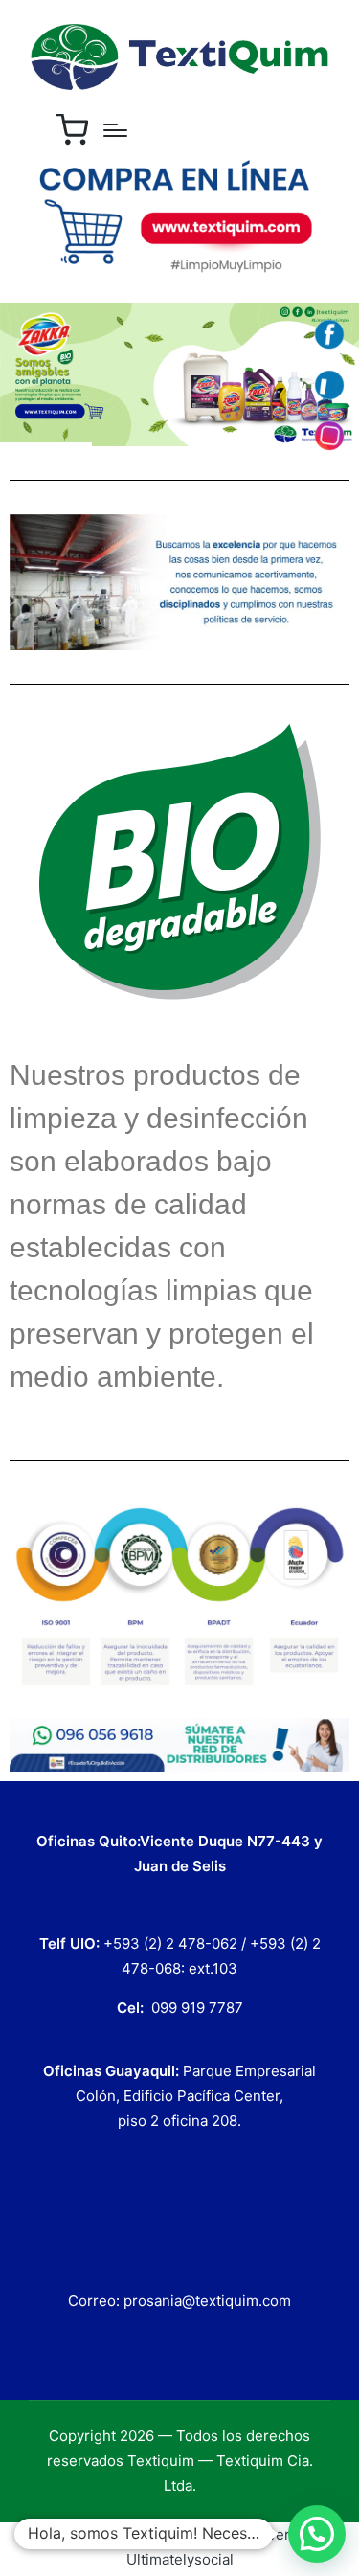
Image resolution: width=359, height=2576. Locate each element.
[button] (317, 2534)
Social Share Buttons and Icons (138, 2534)
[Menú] (115, 130)
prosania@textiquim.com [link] (207, 2301)
